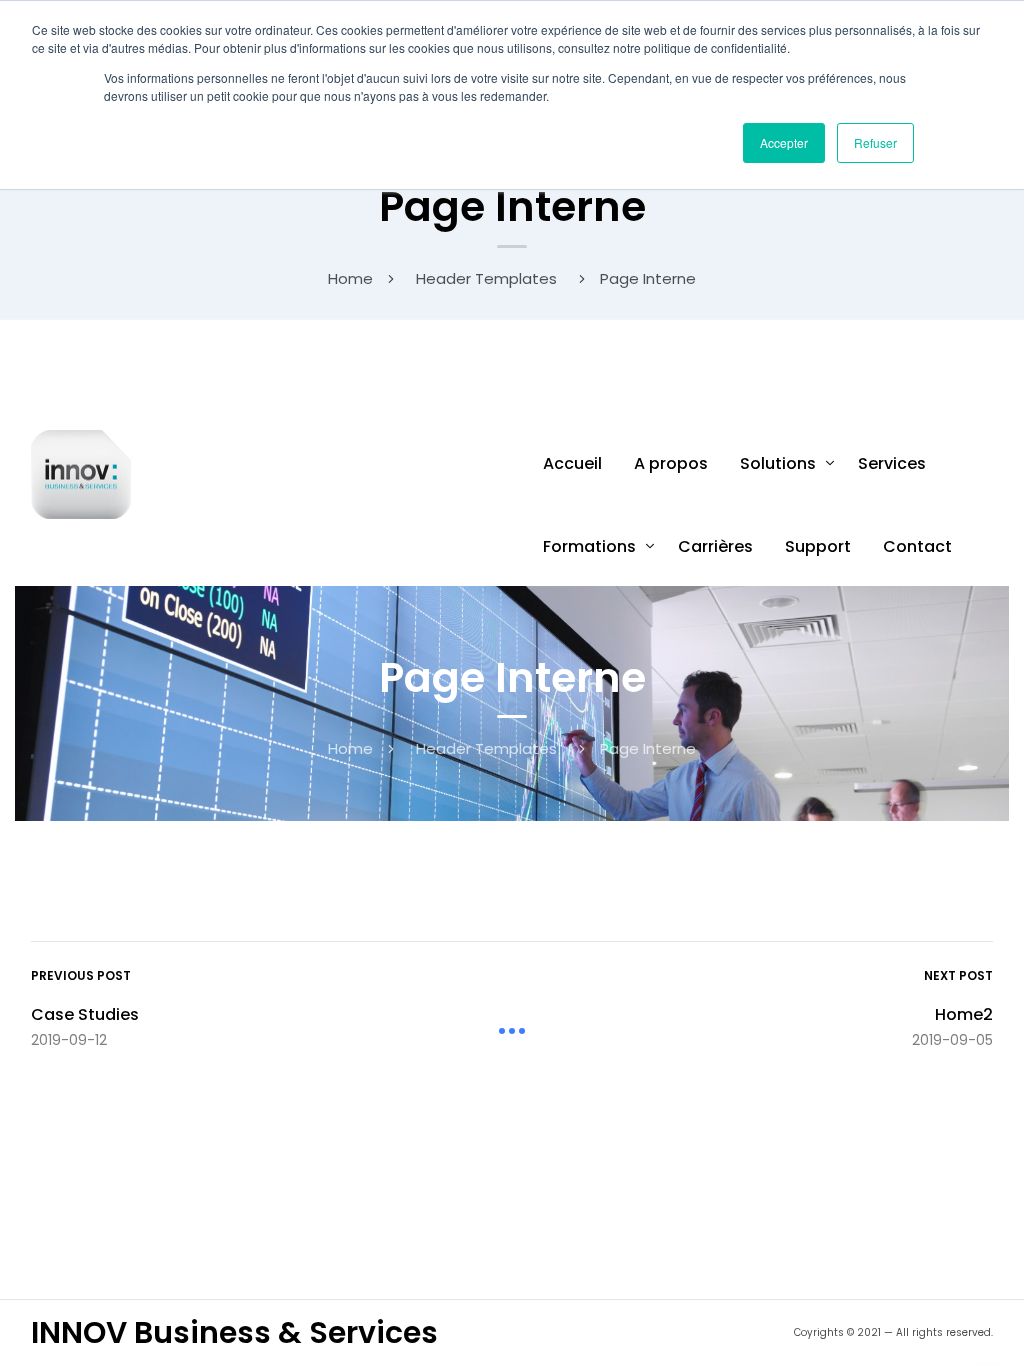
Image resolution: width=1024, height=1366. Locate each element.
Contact (917, 546)
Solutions (778, 463)
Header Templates (486, 278)
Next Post (958, 975)
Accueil (572, 463)
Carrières (715, 546)
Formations (589, 546)
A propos (671, 463)
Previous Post (81, 975)
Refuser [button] (875, 142)
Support (818, 546)
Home (350, 278)
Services (892, 463)
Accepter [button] (784, 142)
